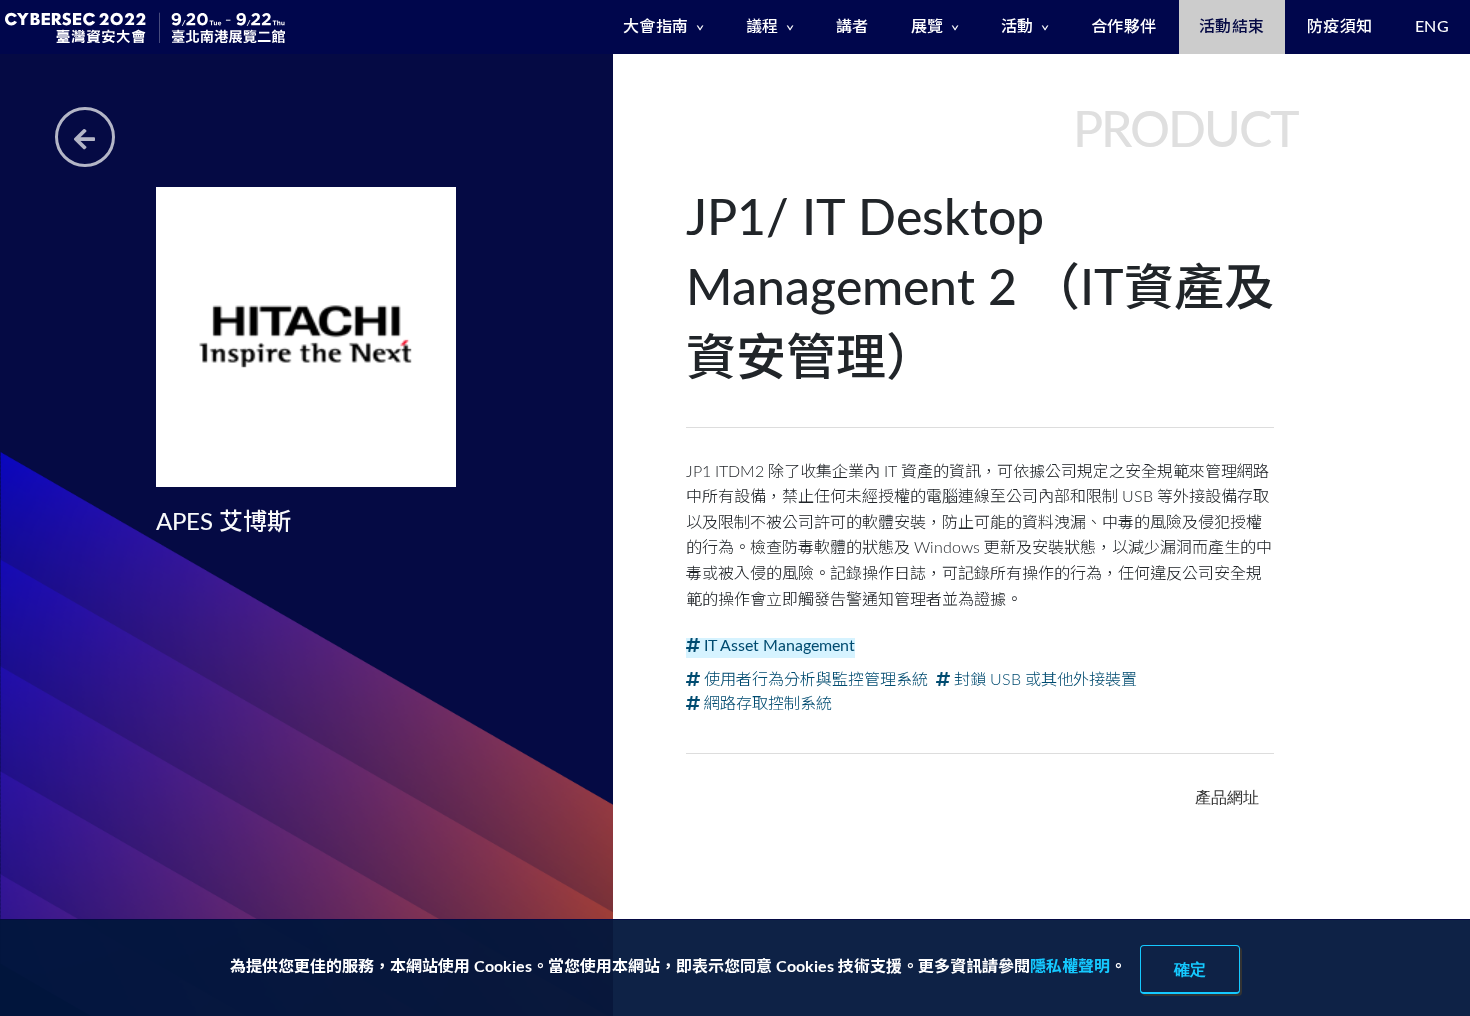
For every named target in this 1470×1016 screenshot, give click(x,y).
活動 (1017, 27)
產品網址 (1227, 797)
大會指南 (656, 27)
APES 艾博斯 (223, 523)
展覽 (927, 27)
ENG (1432, 27)
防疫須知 (1340, 27)
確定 (1190, 969)
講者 (852, 27)
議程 (762, 27)
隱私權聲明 (1070, 967)
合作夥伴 (1124, 27)
